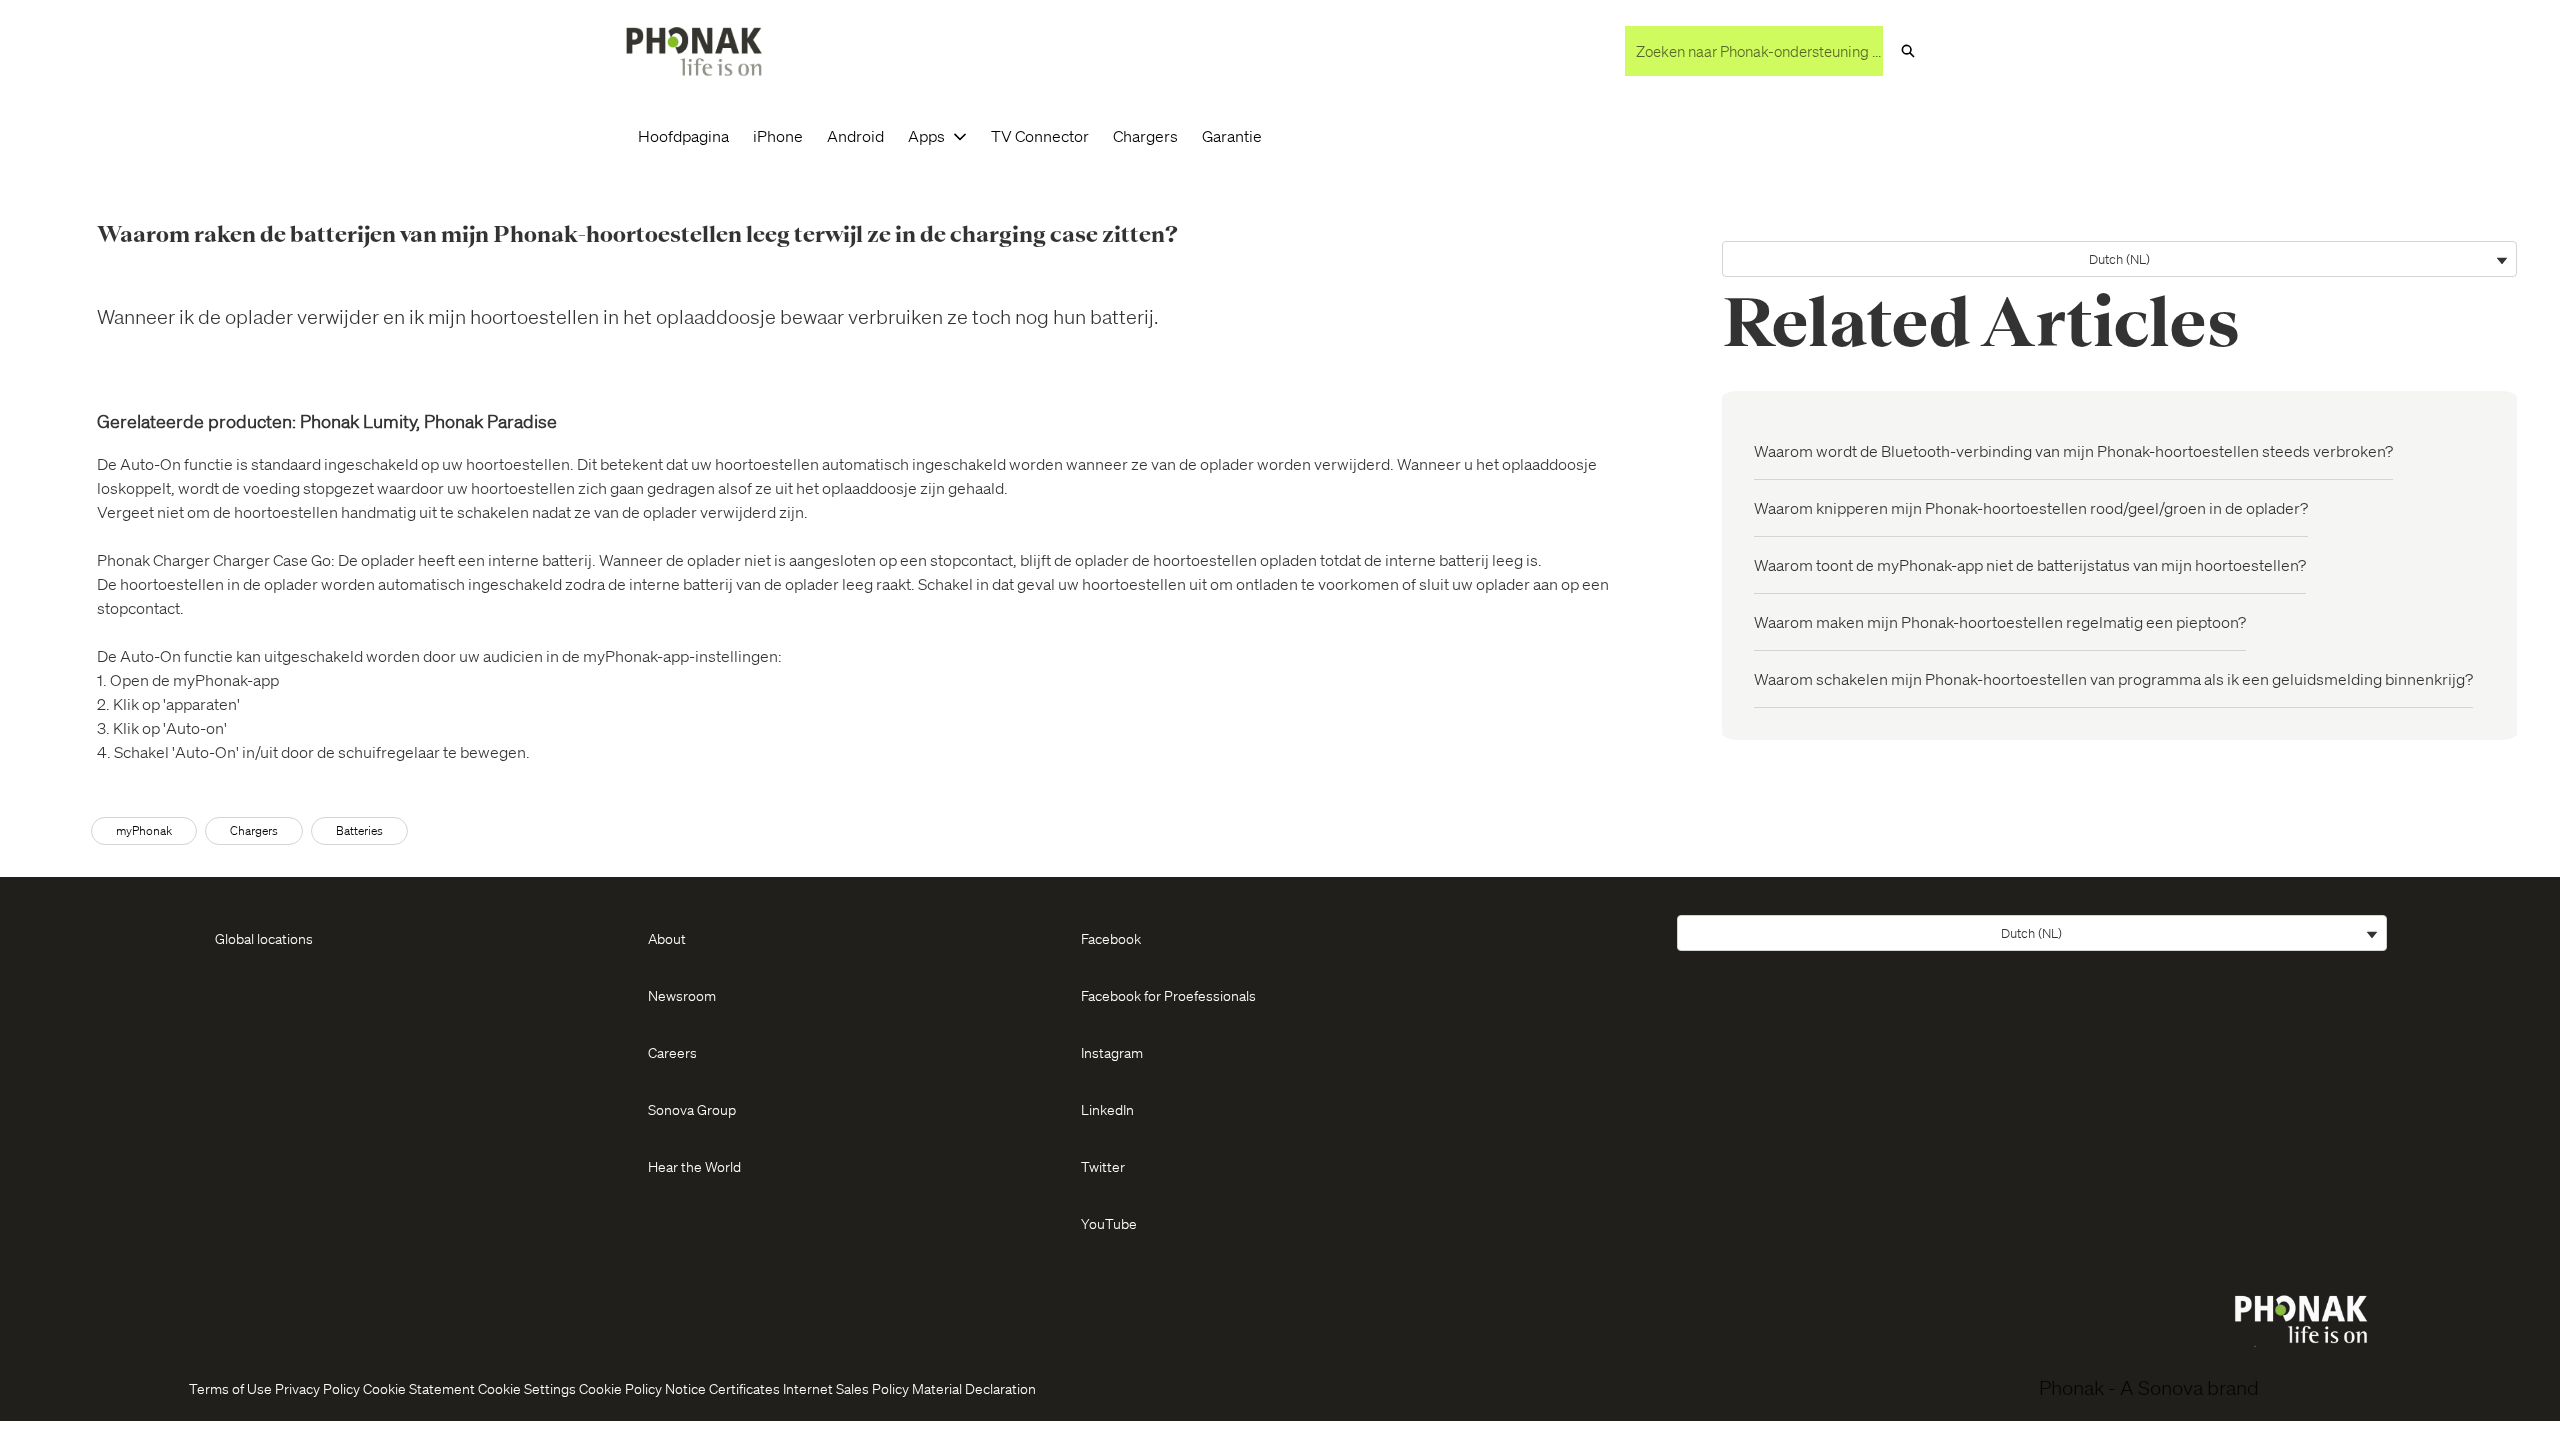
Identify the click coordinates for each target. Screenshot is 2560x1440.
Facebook (1111, 938)
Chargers (1145, 135)
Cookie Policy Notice (642, 1388)
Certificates (744, 1388)
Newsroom (682, 995)
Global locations (264, 938)
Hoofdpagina (683, 135)
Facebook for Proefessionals (1168, 995)
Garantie (1232, 135)
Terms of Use (230, 1388)
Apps (926, 135)
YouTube (1109, 1223)
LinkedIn (1107, 1109)
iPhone (778, 135)
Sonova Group (692, 1109)
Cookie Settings (527, 1388)
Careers (672, 1052)
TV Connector (1040, 135)
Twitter (1103, 1166)
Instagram (1112, 1052)
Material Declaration (974, 1388)
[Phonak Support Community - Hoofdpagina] (694, 51)
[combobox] (1754, 51)
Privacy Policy (317, 1388)
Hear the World (694, 1166)
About (667, 938)
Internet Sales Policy (846, 1388)
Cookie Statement (419, 1388)
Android (855, 135)
